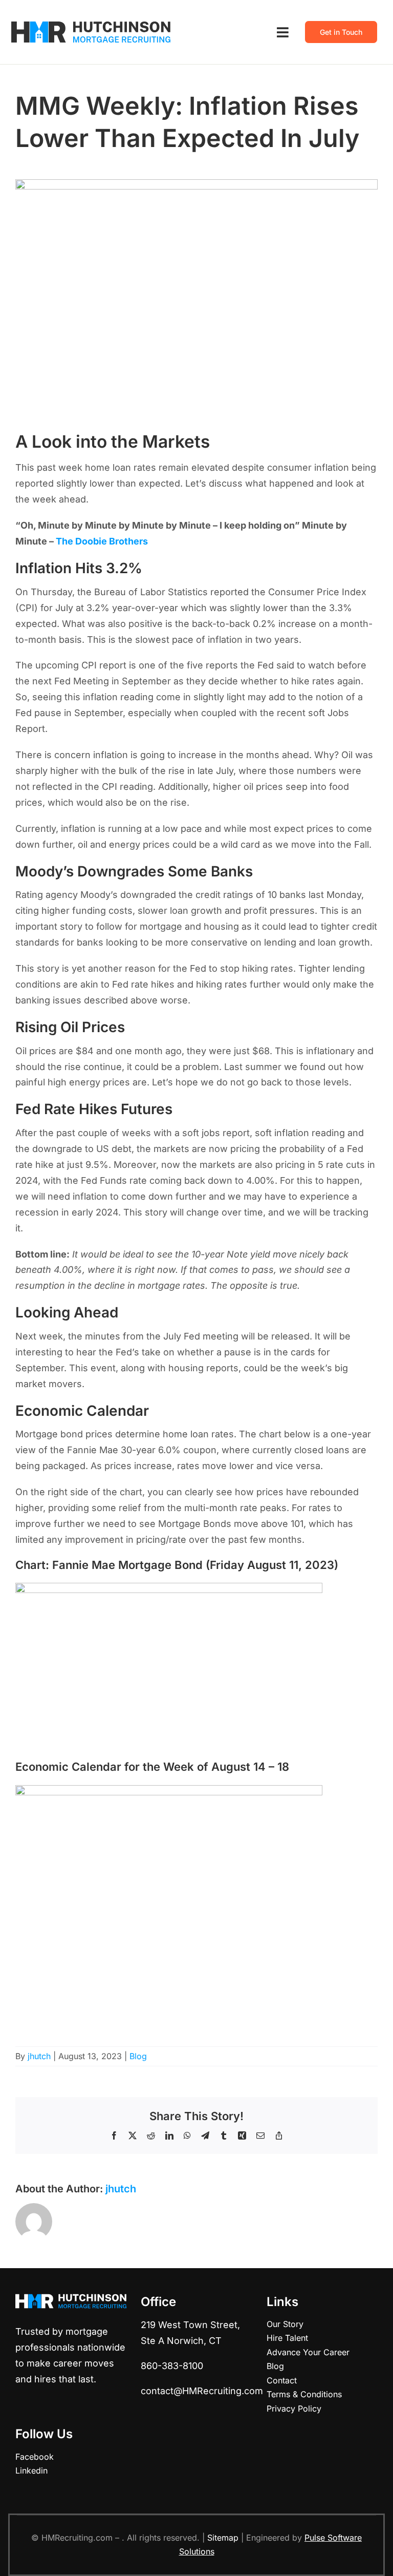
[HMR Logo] (91, 25)
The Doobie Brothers (102, 541)
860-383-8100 (172, 2366)
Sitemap (223, 2538)
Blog (138, 2056)
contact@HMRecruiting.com (202, 2391)
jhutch (39, 2056)
